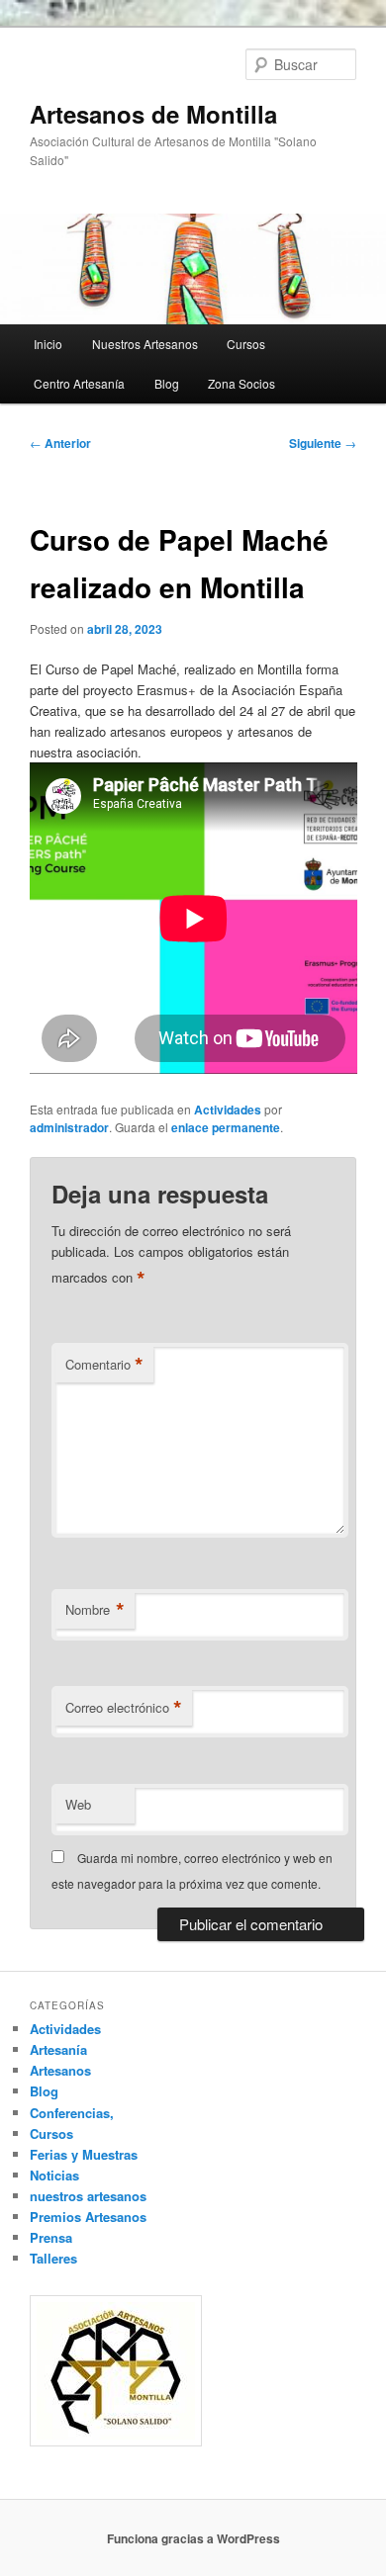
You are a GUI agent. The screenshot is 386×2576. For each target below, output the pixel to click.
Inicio (48, 344)
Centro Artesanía (79, 383)
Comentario (104, 1365)
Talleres (53, 2258)
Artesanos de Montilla (153, 114)
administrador (69, 1127)
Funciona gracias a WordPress (193, 2538)
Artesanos (60, 2070)
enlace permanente (226, 1127)
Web (78, 1804)
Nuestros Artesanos (145, 344)
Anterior (60, 443)
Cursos (246, 344)
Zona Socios (241, 383)
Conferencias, (72, 2113)
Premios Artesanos (88, 2217)
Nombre (95, 1610)
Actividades (228, 1110)
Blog (167, 383)
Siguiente (323, 443)
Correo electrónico (124, 1708)
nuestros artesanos (88, 2196)
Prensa (51, 2237)
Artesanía (58, 2049)
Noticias (54, 2175)
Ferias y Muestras (84, 2154)
